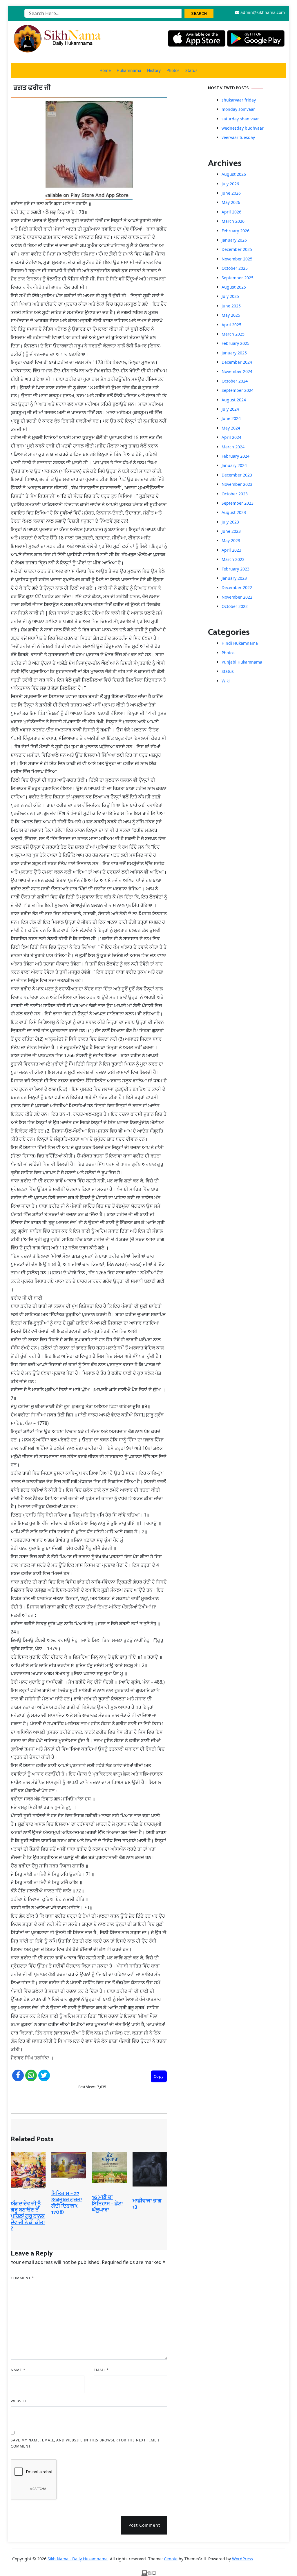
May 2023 (231, 540)
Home (105, 70)
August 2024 (234, 400)
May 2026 (231, 202)
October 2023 (235, 494)
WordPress (242, 2559)
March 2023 (233, 559)
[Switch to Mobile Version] (148, 2573)
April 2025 (231, 325)
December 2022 (237, 587)
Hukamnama (129, 70)
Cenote (171, 2559)
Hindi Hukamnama (240, 643)
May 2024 (231, 428)
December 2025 (237, 249)
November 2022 (237, 597)
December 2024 (237, 362)
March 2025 (233, 334)
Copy (159, 2076)
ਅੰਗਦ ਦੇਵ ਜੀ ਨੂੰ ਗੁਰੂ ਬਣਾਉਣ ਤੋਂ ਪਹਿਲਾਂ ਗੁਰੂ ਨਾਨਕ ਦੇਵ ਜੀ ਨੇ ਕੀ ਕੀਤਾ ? (28, 2216)
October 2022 (235, 606)
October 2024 (235, 381)
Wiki (226, 681)
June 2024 (231, 418)
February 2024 (236, 456)
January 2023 (234, 578)
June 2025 (231, 306)
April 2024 (231, 437)
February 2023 (236, 569)
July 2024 (230, 409)
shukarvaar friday (239, 100)
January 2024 (234, 465)
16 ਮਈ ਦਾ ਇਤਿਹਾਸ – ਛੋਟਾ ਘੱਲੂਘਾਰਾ (107, 2204)
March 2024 (233, 447)
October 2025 (235, 268)
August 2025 (234, 287)
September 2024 (238, 390)
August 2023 (234, 512)
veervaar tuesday (238, 137)
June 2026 (231, 193)
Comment (22, 2278)
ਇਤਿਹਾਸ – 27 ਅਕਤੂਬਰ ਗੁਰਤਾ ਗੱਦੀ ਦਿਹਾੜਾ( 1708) (67, 2203)
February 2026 (236, 231)
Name (18, 2370)
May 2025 (231, 315)
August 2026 (234, 174)
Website (19, 2401)
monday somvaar (238, 109)
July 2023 (230, 522)
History (154, 70)
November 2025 (237, 259)
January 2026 (234, 240)
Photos (173, 70)
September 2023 (238, 503)
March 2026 (233, 221)
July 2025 (230, 296)
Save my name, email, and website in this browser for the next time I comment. (85, 2443)
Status (191, 70)
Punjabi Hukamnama (242, 662)
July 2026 (230, 184)
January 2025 (234, 353)
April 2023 (231, 550)
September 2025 (238, 278)
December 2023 (237, 475)
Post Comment (144, 2525)
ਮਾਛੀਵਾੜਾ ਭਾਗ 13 (147, 2204)
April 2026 (231, 212)
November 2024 (237, 371)
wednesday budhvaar (243, 128)
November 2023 (237, 484)
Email (101, 2370)
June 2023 (231, 531)
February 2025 (236, 343)
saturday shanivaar (240, 119)
